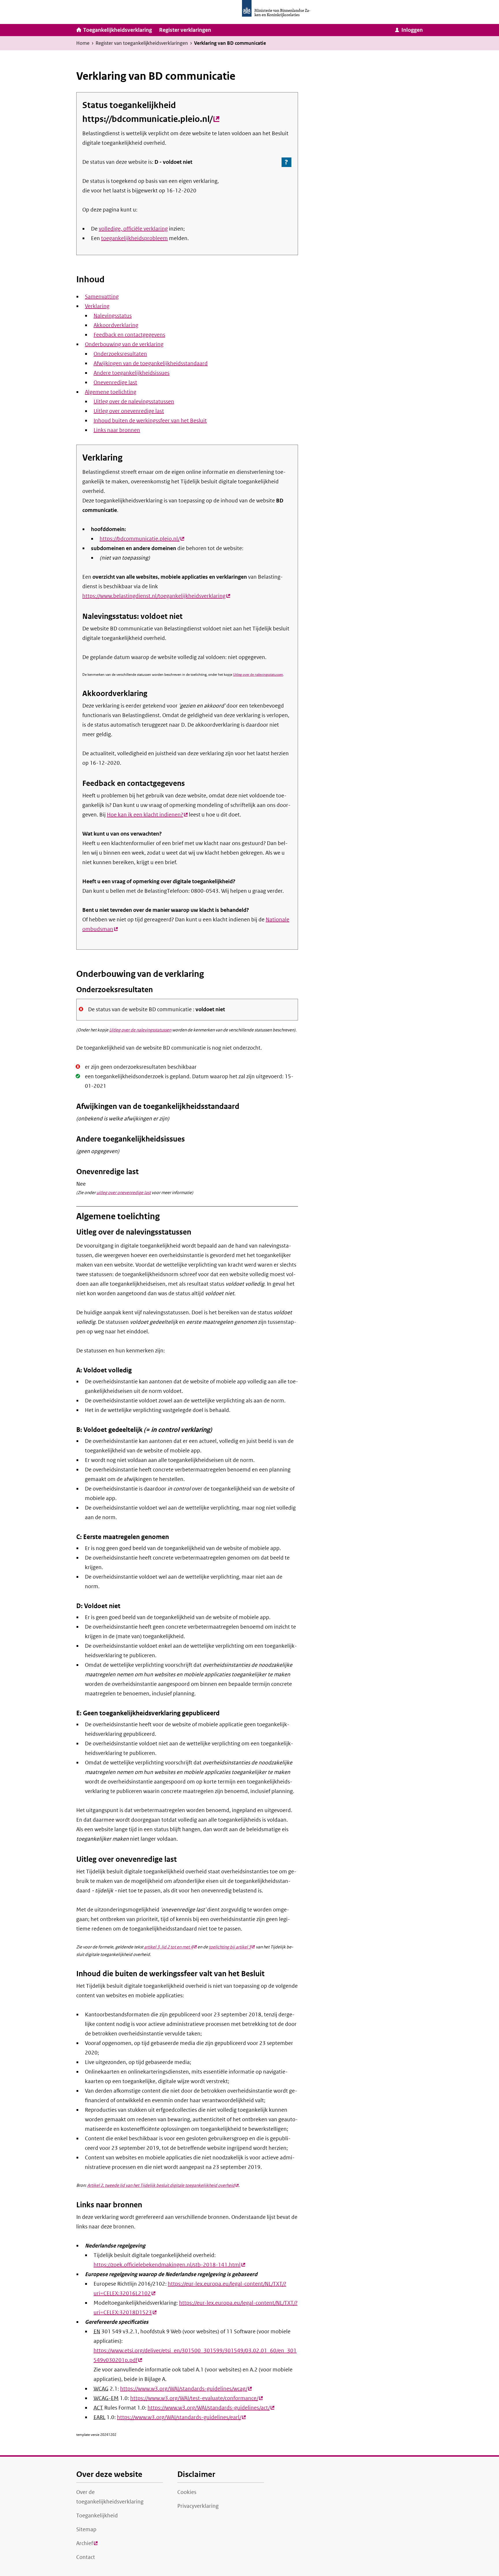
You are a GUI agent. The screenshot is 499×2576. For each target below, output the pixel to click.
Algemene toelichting (111, 392)
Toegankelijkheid (97, 2516)
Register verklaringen (185, 30)
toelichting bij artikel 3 (232, 1947)
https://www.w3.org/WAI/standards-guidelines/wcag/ (186, 2389)
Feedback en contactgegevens (129, 335)
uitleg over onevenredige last (124, 1193)
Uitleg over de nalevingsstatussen (134, 402)
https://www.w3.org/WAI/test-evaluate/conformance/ (197, 2398)
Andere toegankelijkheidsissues (132, 373)
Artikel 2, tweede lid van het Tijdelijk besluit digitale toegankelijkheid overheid (163, 2185)
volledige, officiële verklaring (133, 229)
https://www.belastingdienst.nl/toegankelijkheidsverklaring (156, 596)
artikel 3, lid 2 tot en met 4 (170, 1947)
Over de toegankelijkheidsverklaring (110, 2497)
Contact (86, 2557)
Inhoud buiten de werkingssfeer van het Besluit (150, 421)
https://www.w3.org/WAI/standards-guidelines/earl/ (181, 2417)
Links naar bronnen (117, 430)
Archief (87, 2545)
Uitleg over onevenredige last (129, 411)
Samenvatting (102, 297)
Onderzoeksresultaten (120, 354)
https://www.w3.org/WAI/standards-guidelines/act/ (211, 2408)
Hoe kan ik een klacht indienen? (147, 815)
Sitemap (86, 2529)
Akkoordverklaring (116, 325)
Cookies (187, 2492)
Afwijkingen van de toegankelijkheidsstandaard (151, 363)
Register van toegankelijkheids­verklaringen (142, 43)
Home (83, 43)
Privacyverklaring (198, 2506)
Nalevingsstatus (113, 316)
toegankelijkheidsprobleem (134, 238)
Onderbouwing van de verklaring (124, 344)
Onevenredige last (115, 383)
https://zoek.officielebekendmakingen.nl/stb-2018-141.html (169, 2265)
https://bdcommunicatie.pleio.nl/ (151, 119)
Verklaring (97, 306)
